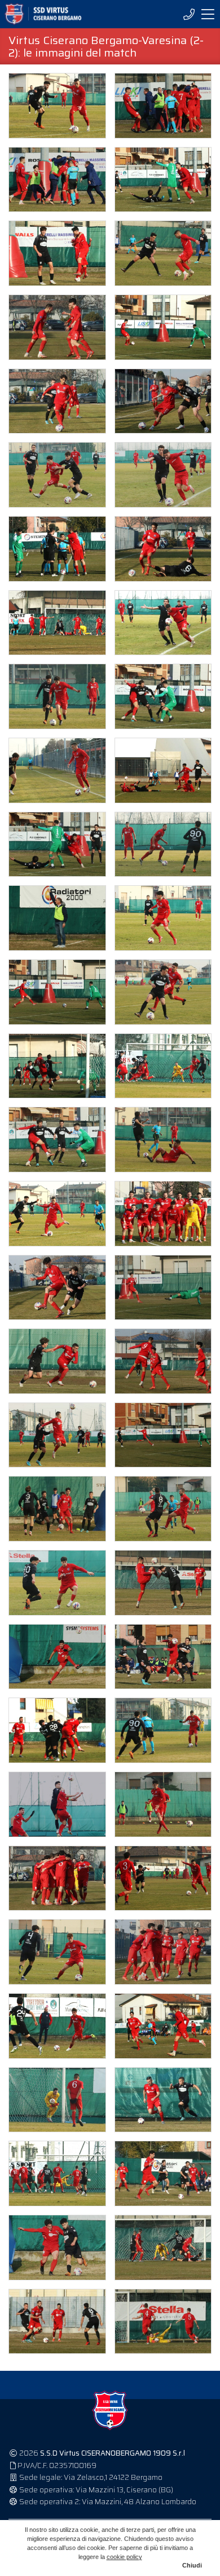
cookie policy (124, 2557)
